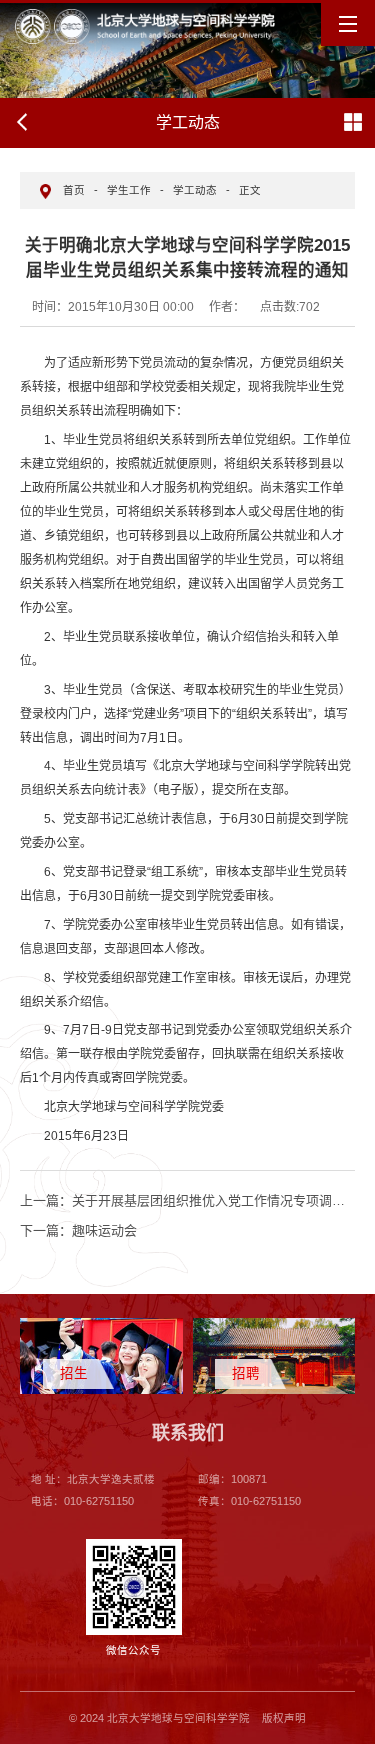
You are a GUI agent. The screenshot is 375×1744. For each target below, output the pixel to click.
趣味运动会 (78, 1230)
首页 (74, 190)
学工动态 (195, 190)
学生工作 (129, 190)
